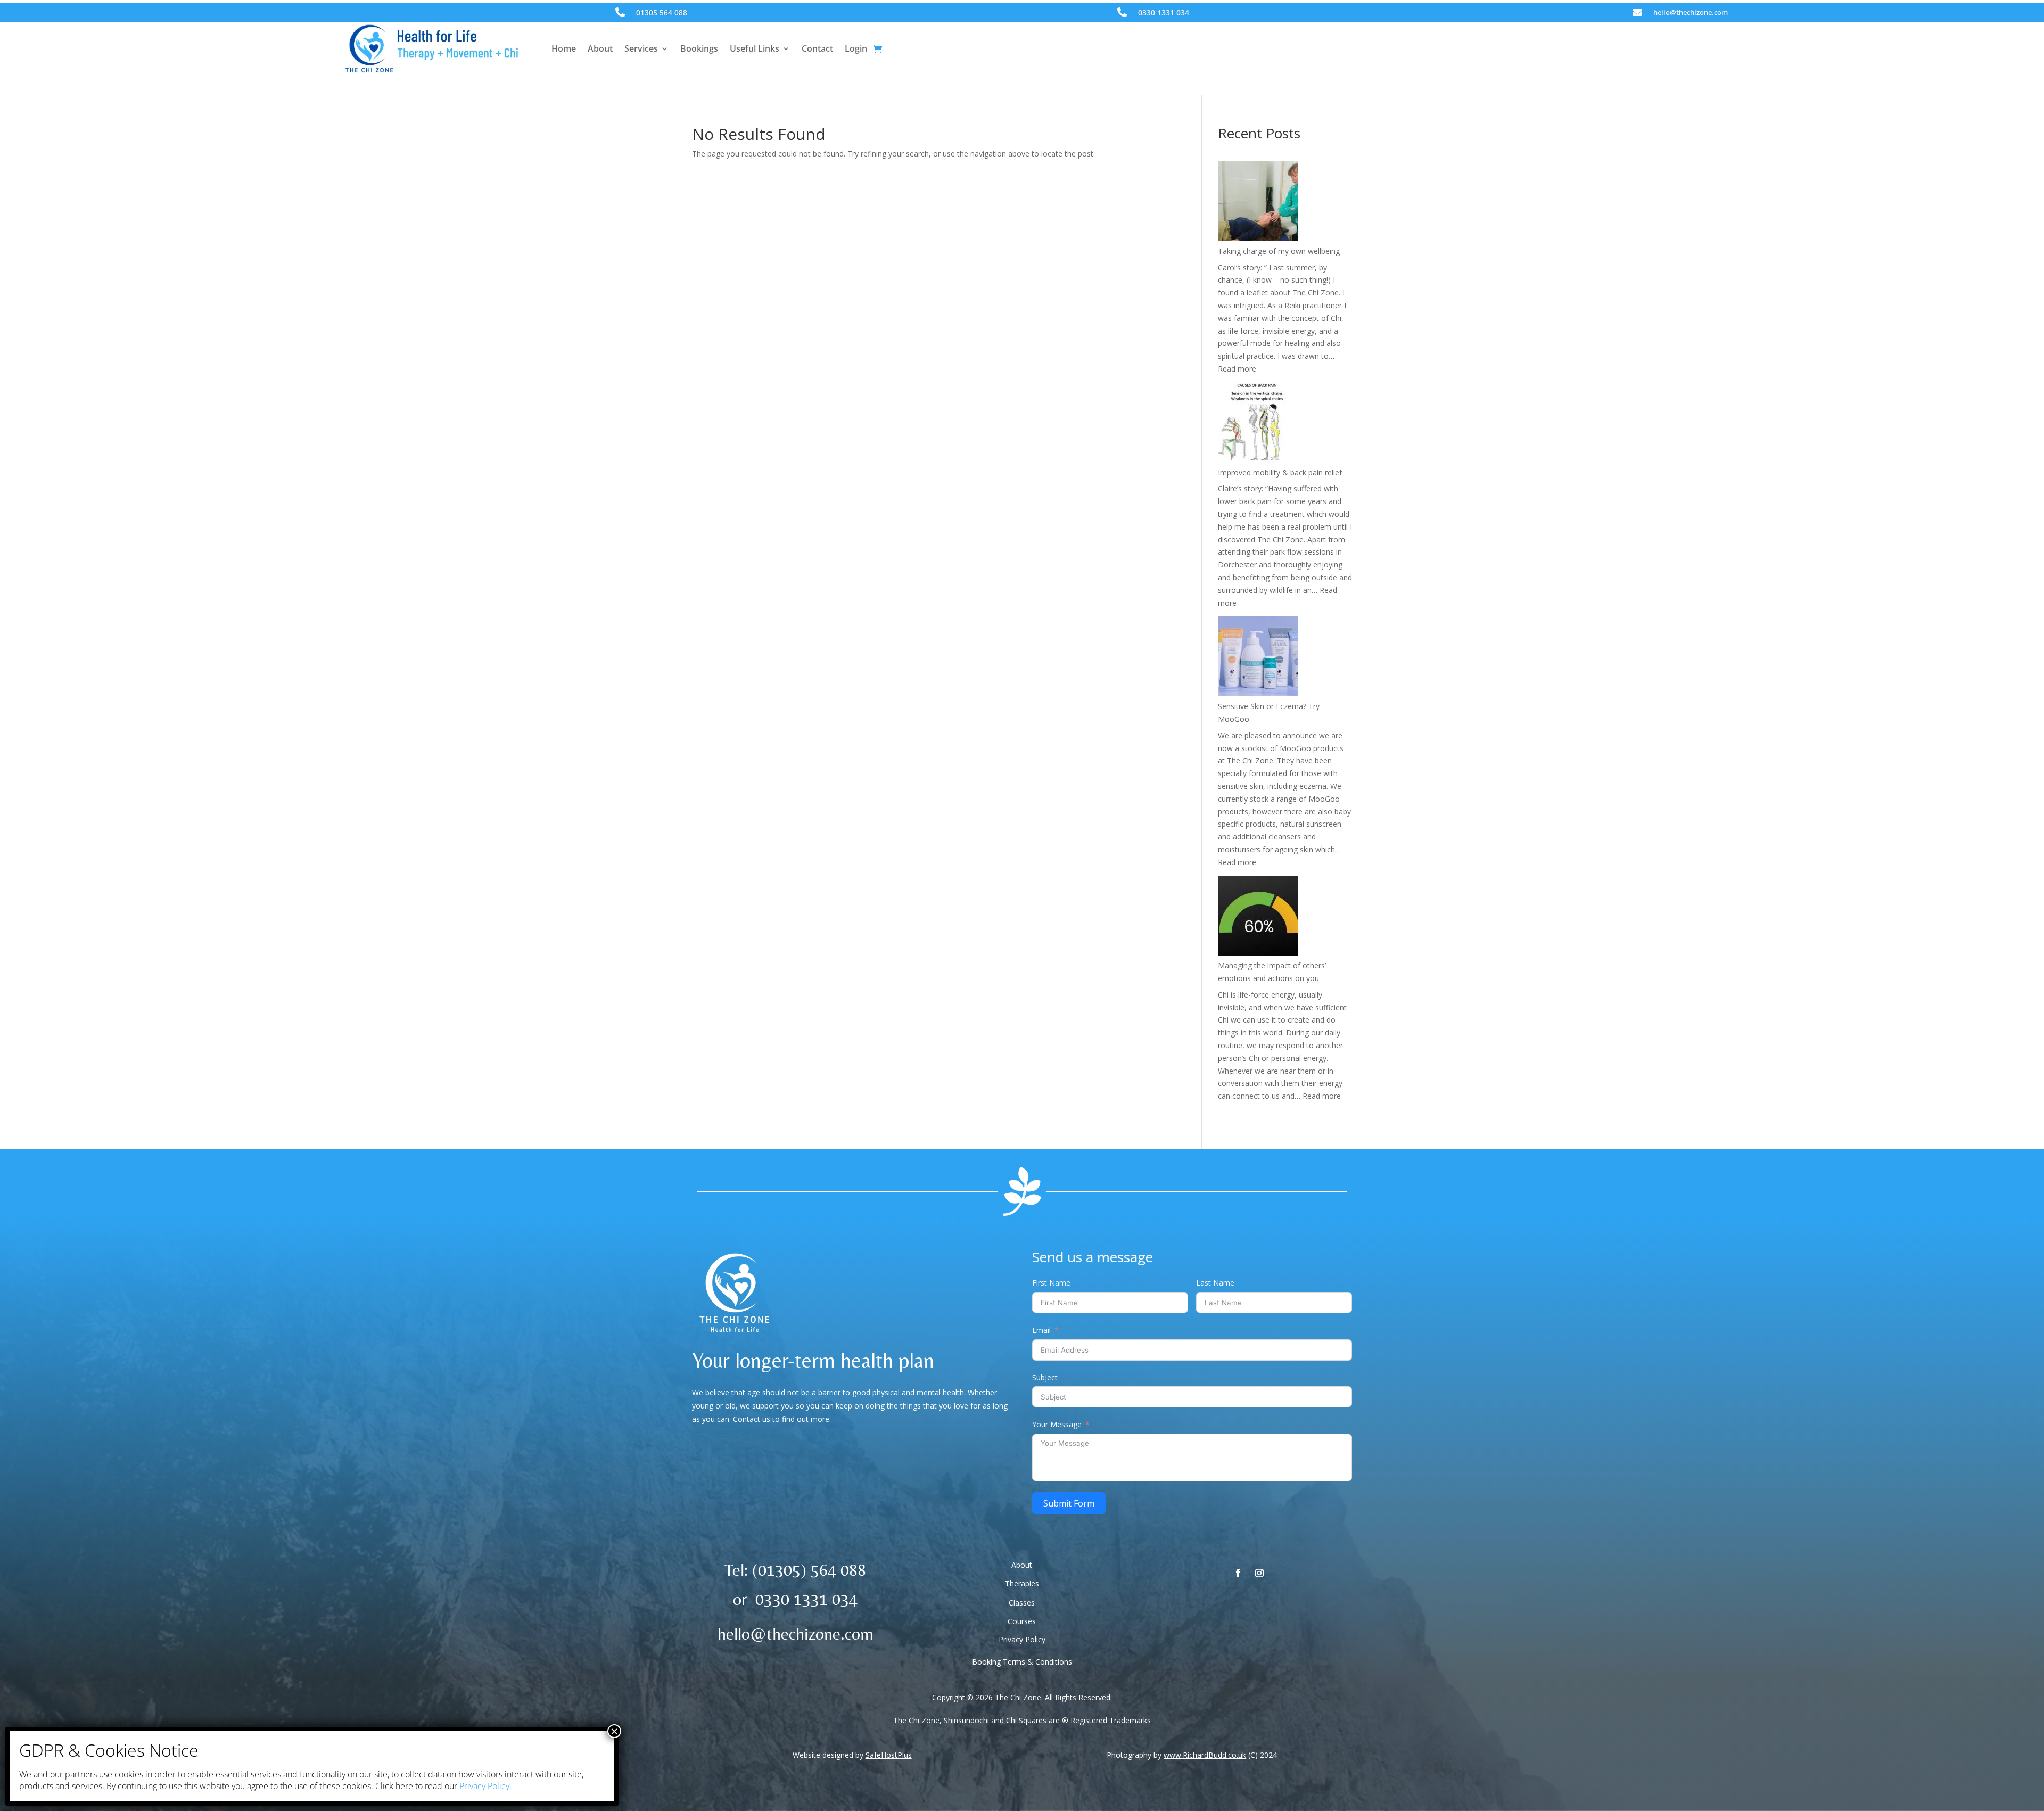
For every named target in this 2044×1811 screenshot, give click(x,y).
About (600, 48)
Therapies (1022, 1583)
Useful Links (755, 48)
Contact (817, 48)
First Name (1051, 1283)
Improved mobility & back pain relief (1280, 472)
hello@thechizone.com (1691, 12)
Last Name (1215, 1283)
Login (856, 48)
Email (1041, 1330)
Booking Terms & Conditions (1022, 1662)
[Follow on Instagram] (1259, 1573)
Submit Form (1069, 1503)
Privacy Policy (1022, 1639)
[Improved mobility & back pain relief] (1258, 425)
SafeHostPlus (889, 1755)
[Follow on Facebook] (1238, 1573)
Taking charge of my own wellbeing (1279, 251)
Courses (1022, 1621)
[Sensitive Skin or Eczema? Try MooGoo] (1258, 658)
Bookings (699, 48)
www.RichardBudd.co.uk (1205, 1755)
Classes (1022, 1603)
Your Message (1057, 1424)
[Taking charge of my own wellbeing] (1258, 203)
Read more (1237, 369)
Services (641, 48)
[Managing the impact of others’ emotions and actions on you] (1258, 917)
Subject (1045, 1377)
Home (564, 48)
